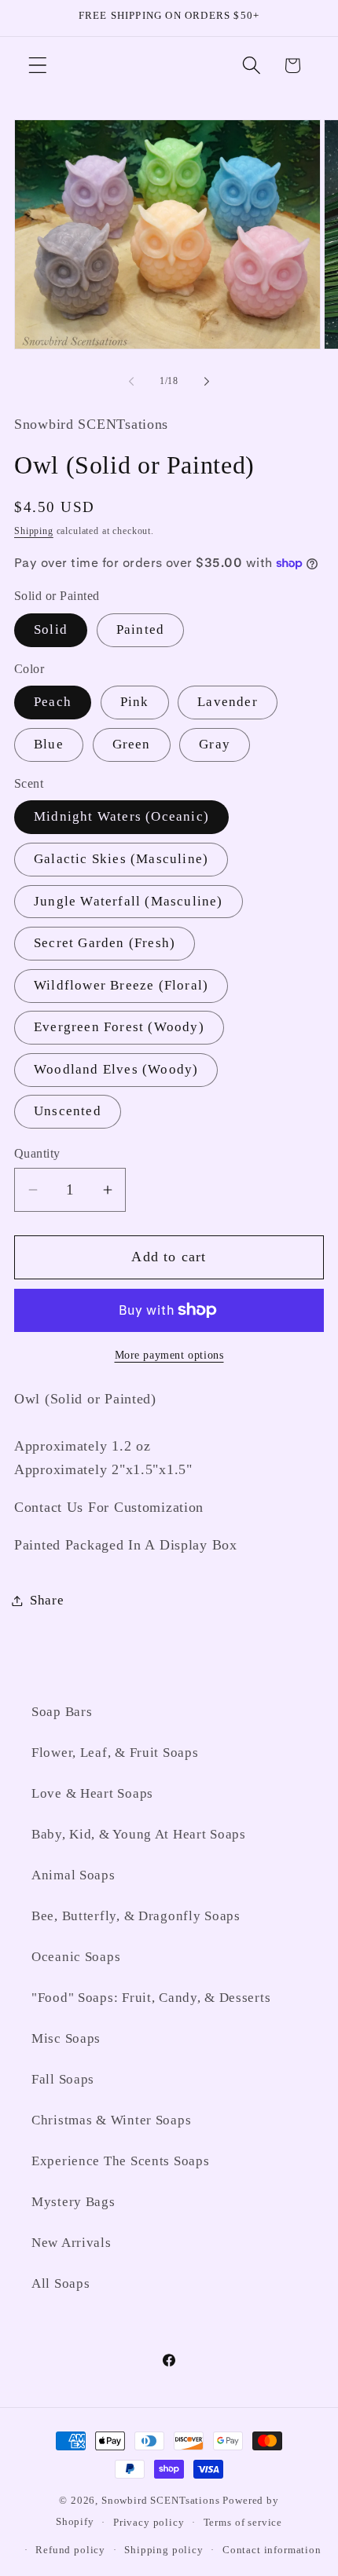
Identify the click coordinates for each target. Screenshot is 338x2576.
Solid (51, 629)
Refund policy (70, 2550)
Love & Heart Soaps (92, 1793)
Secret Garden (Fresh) (105, 943)
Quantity (37, 1153)
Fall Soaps (63, 2079)
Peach (53, 702)
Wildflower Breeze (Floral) (121, 985)
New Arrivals (72, 2243)
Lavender (228, 702)
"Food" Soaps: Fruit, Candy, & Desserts (151, 1998)
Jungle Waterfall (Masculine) (129, 901)
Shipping (34, 531)
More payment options (169, 1355)
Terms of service (243, 2522)
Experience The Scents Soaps (120, 2161)
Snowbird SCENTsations (162, 2500)
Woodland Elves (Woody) (116, 1069)
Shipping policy (164, 2550)
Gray (215, 744)
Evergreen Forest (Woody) (119, 1027)
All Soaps (61, 2283)
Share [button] (47, 1600)
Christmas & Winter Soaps (111, 2120)
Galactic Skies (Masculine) (121, 859)
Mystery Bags (73, 2202)
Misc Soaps (66, 2038)
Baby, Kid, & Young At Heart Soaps (139, 1834)
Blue (49, 744)
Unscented (68, 1111)
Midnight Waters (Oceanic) (121, 816)
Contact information (272, 2550)
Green (132, 744)
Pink (135, 702)
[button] (38, 66)
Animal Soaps (73, 1875)
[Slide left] (131, 381)
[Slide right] (207, 381)
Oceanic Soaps (76, 1957)
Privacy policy (149, 2522)
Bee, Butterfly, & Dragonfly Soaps (136, 1916)
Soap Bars (62, 1712)
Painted (140, 629)
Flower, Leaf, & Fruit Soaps (115, 1753)
